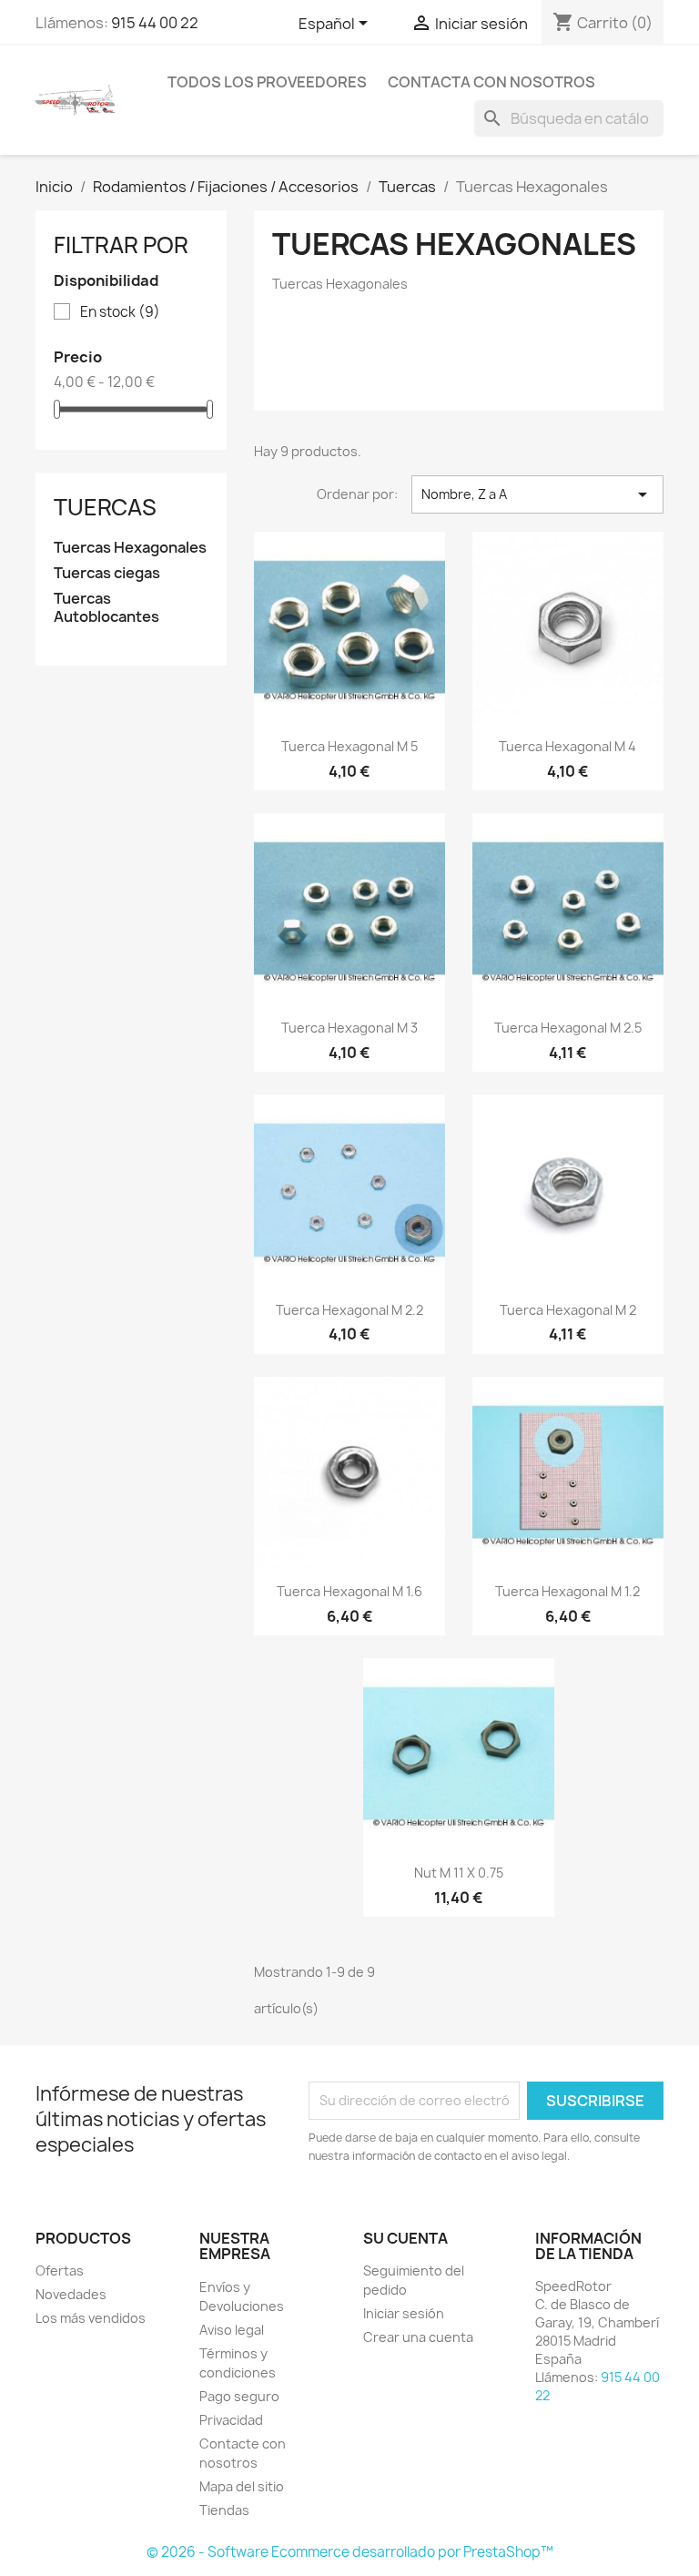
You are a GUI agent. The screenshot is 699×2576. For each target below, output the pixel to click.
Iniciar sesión (404, 2313)
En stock (120, 312)
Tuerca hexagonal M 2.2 (349, 1310)
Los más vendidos (91, 2318)
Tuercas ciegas (107, 573)
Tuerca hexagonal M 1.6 (349, 1591)
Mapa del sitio (242, 2486)
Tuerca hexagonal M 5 (349, 746)
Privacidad (231, 2420)
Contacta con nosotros (491, 82)
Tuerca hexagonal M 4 (567, 746)
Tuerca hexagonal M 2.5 (568, 1028)
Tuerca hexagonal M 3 (349, 1028)
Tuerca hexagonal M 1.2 (567, 1591)
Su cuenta (405, 2238)
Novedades (71, 2294)
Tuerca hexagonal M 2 (568, 1310)
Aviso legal (232, 2330)
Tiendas (224, 2510)
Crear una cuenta (418, 2337)
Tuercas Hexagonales (130, 548)
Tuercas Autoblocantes (106, 608)
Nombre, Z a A (537, 494)
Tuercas (105, 507)
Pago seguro (239, 2396)
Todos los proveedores (267, 82)
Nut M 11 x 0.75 (459, 1873)
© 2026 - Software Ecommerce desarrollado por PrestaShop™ (350, 2552)
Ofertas (60, 2271)
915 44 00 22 (155, 23)
